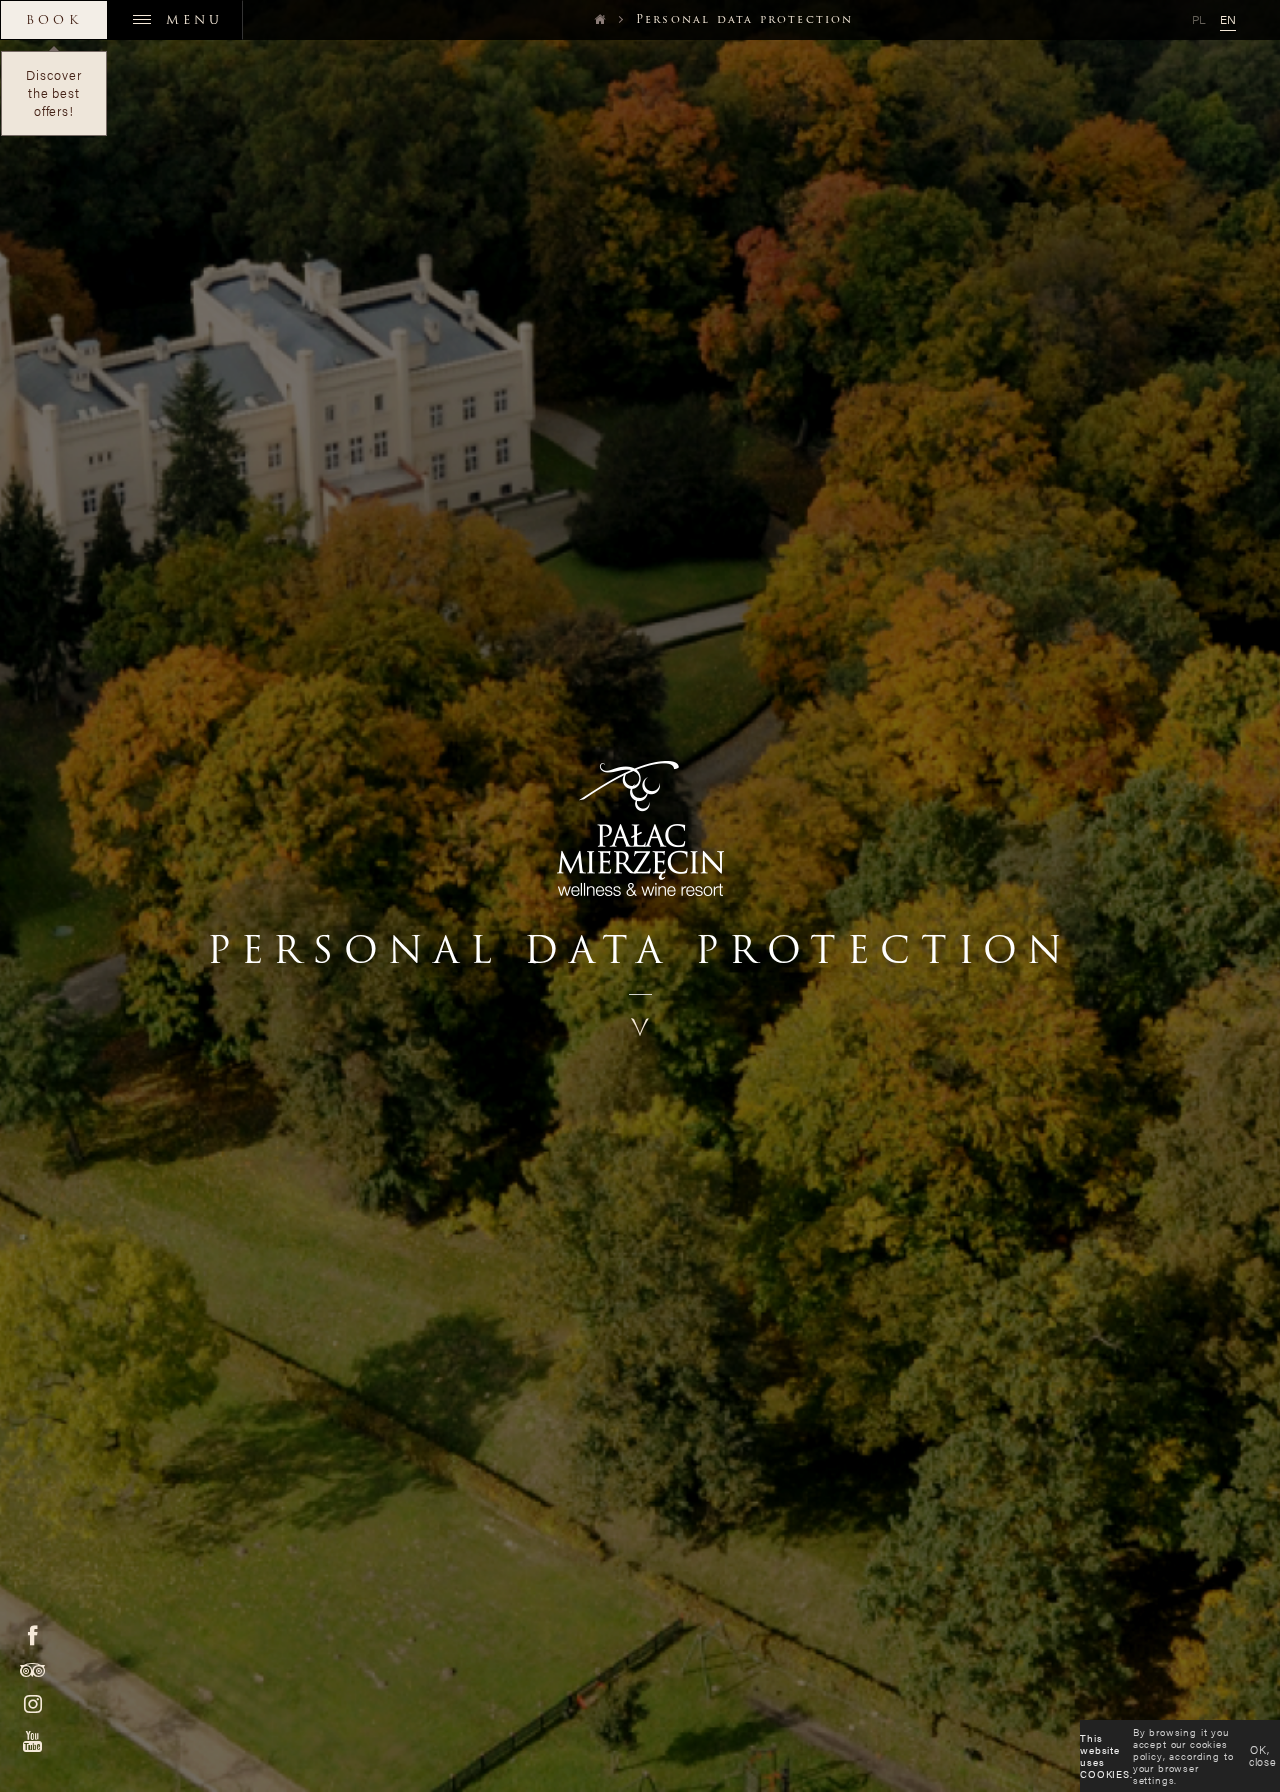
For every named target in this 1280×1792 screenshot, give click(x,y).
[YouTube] (32, 1741)
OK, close (1263, 1755)
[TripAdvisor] (32, 1670)
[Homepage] (595, 19)
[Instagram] (32, 1704)
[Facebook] (32, 1635)
